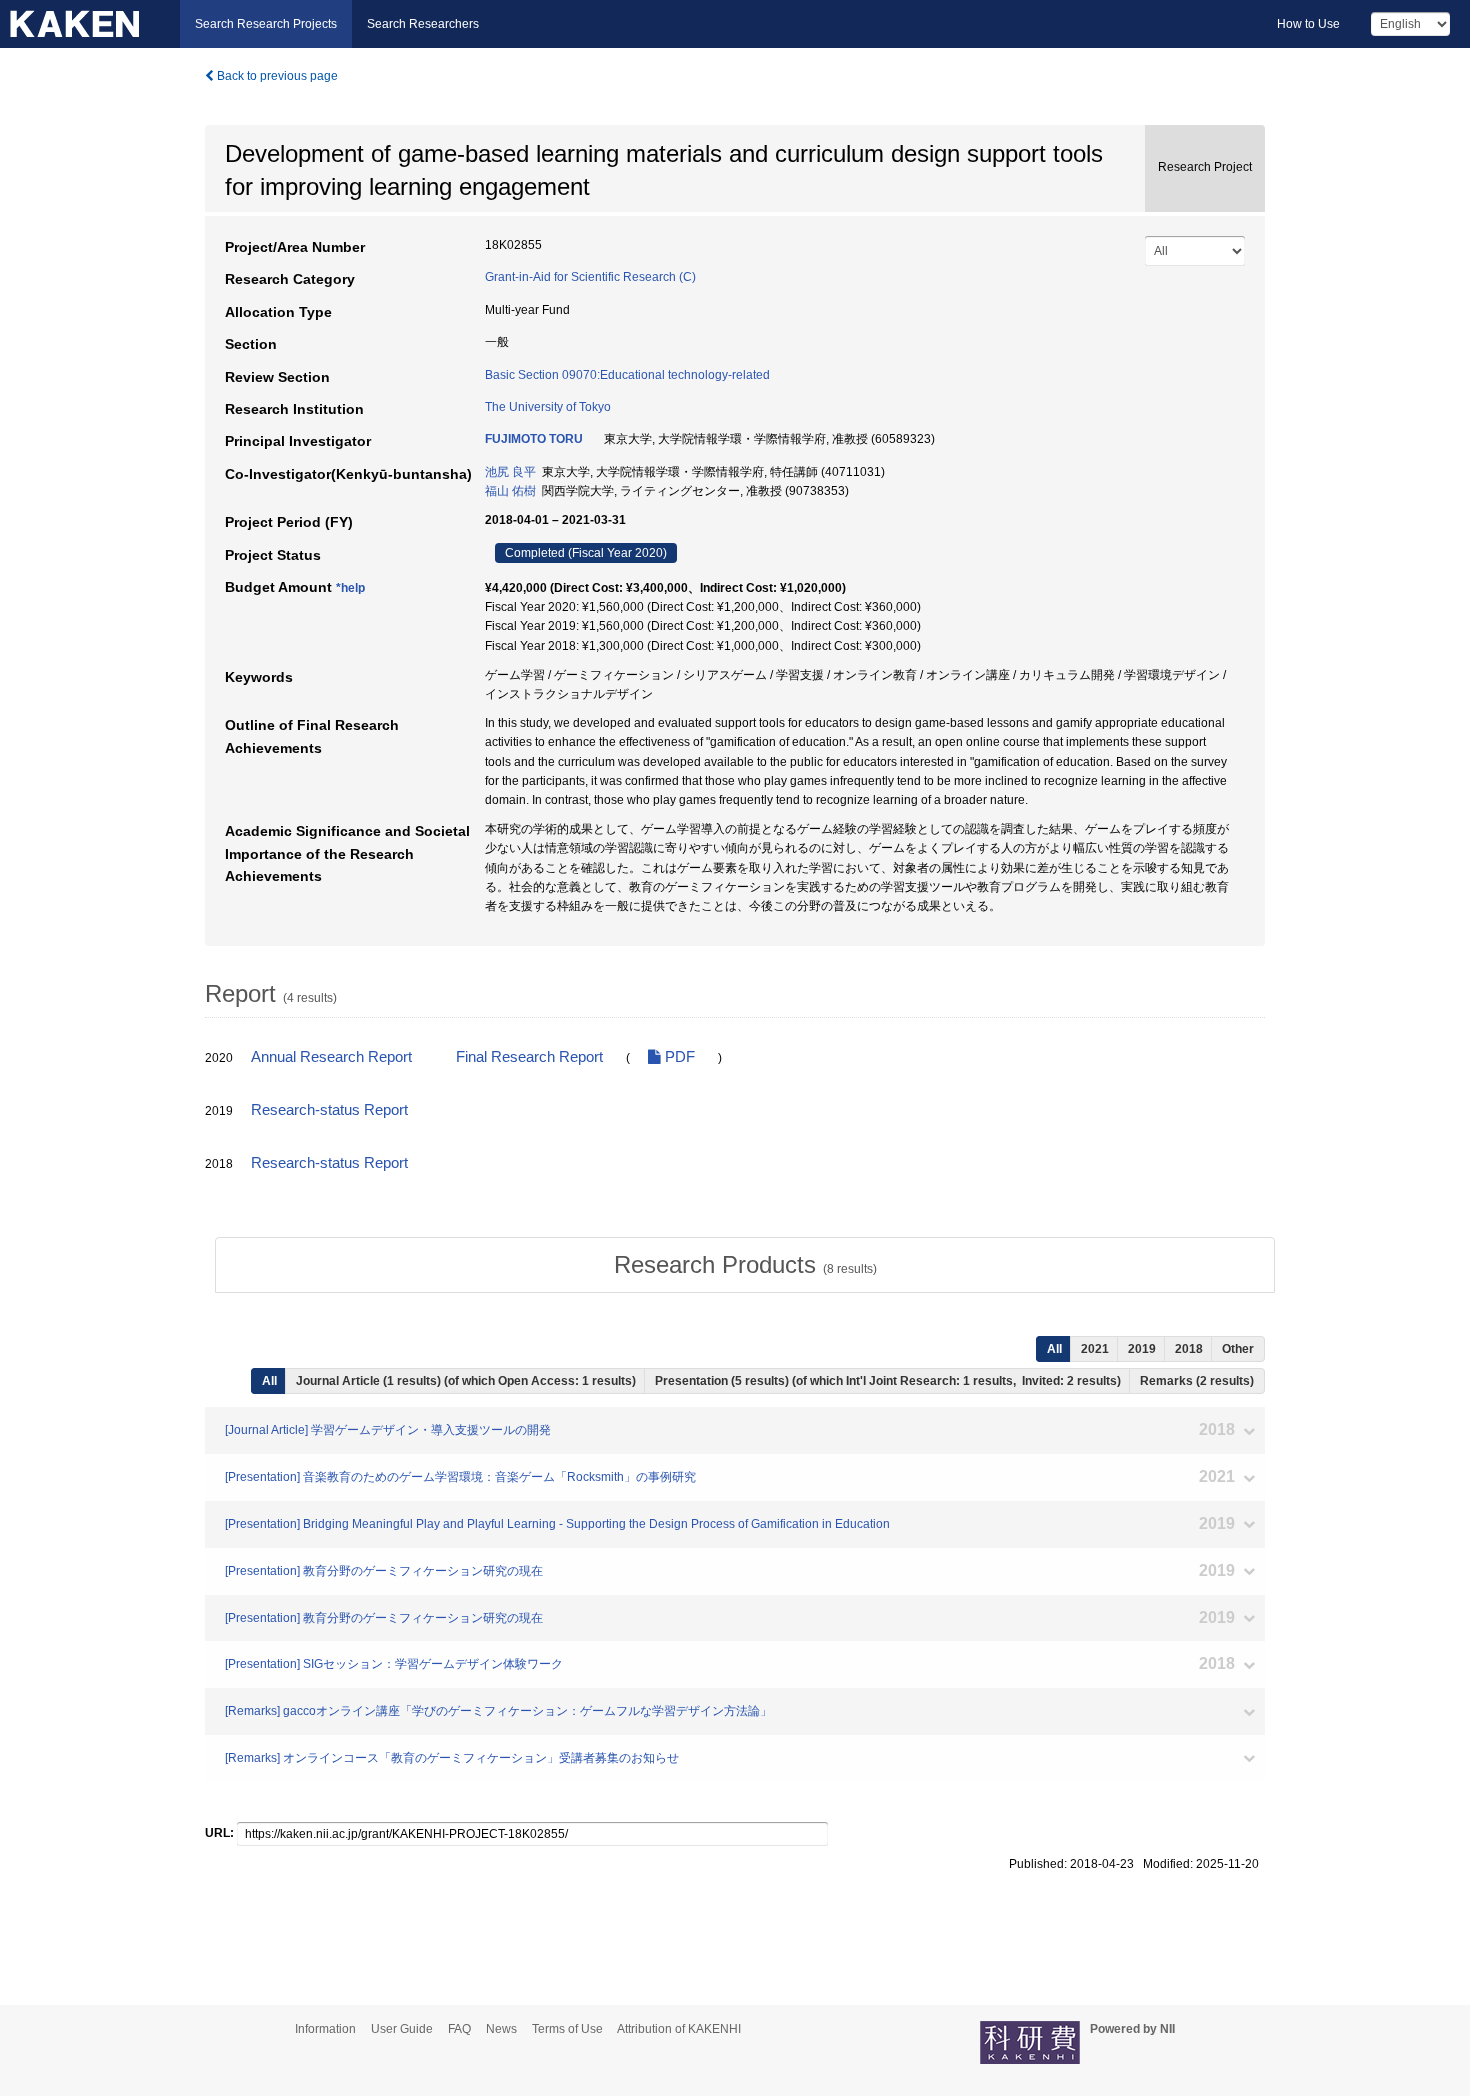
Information (325, 2029)
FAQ (459, 2029)
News (501, 2029)
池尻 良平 (510, 472)
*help (350, 588)
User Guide (402, 2029)
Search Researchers (423, 24)
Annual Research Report (331, 1057)
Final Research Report (529, 1057)
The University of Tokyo (548, 407)
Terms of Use (567, 2029)
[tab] (745, 1265)
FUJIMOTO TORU (534, 439)
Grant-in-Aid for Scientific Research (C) (590, 277)
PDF (678, 1057)
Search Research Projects (266, 24)
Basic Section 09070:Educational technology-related (627, 375)
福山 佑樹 (510, 491)
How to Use (1308, 24)
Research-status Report (329, 1110)
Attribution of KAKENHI (679, 2029)
